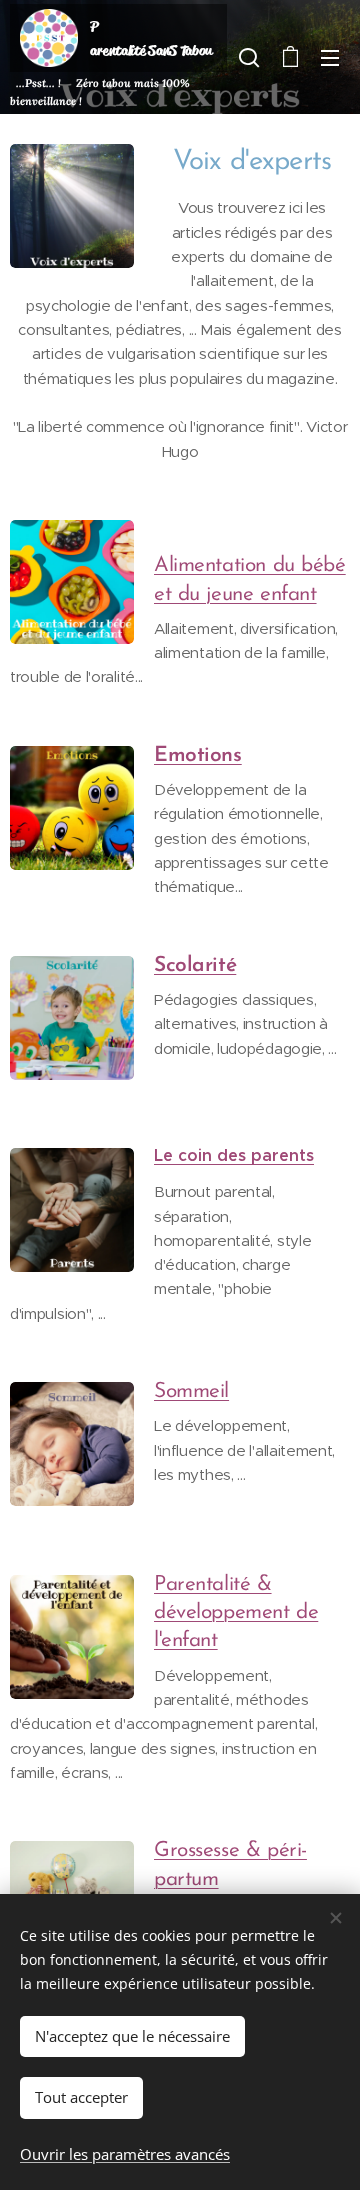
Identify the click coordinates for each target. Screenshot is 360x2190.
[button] (249, 57)
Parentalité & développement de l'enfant (236, 1613)
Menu (330, 57)
